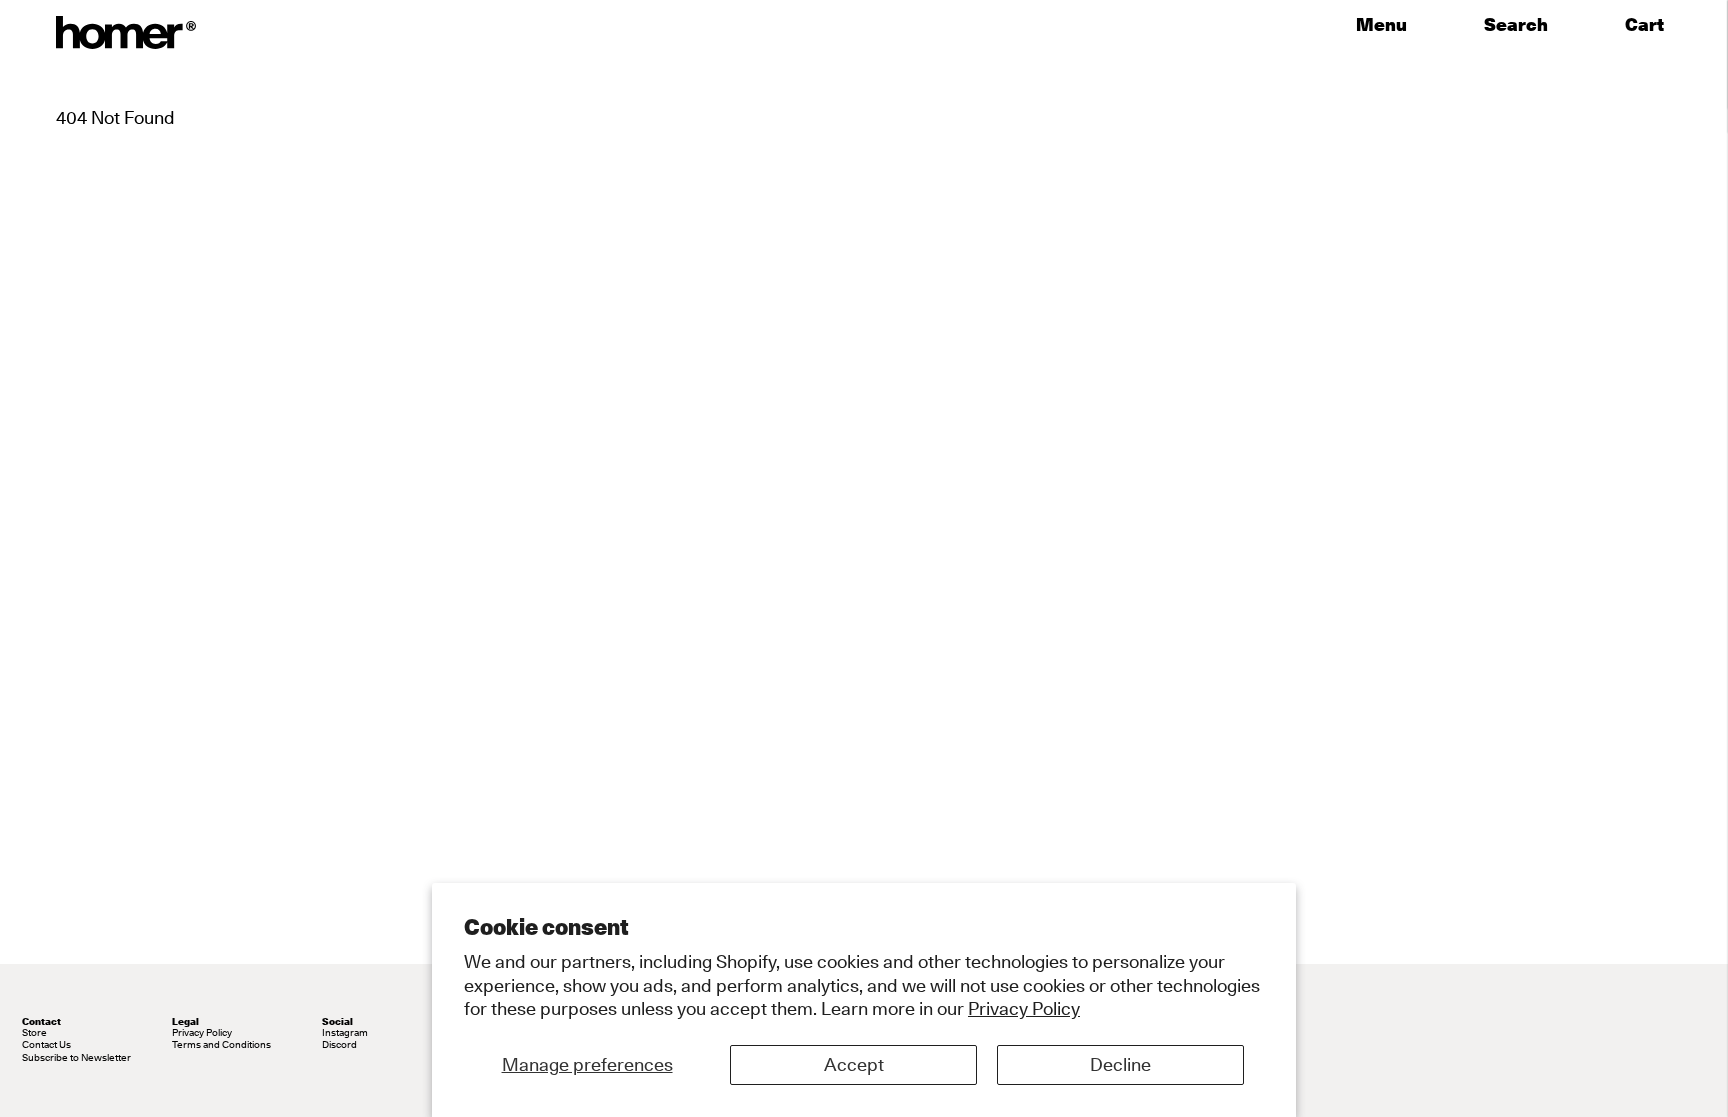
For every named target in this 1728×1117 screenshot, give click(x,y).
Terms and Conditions (221, 1044)
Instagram (345, 1032)
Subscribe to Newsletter (76, 1057)
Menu (1381, 25)
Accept (854, 1064)
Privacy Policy (1024, 1008)
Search (1516, 25)
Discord (339, 1044)
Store (34, 1032)
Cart (1648, 25)
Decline (1120, 1064)
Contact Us (46, 1044)
